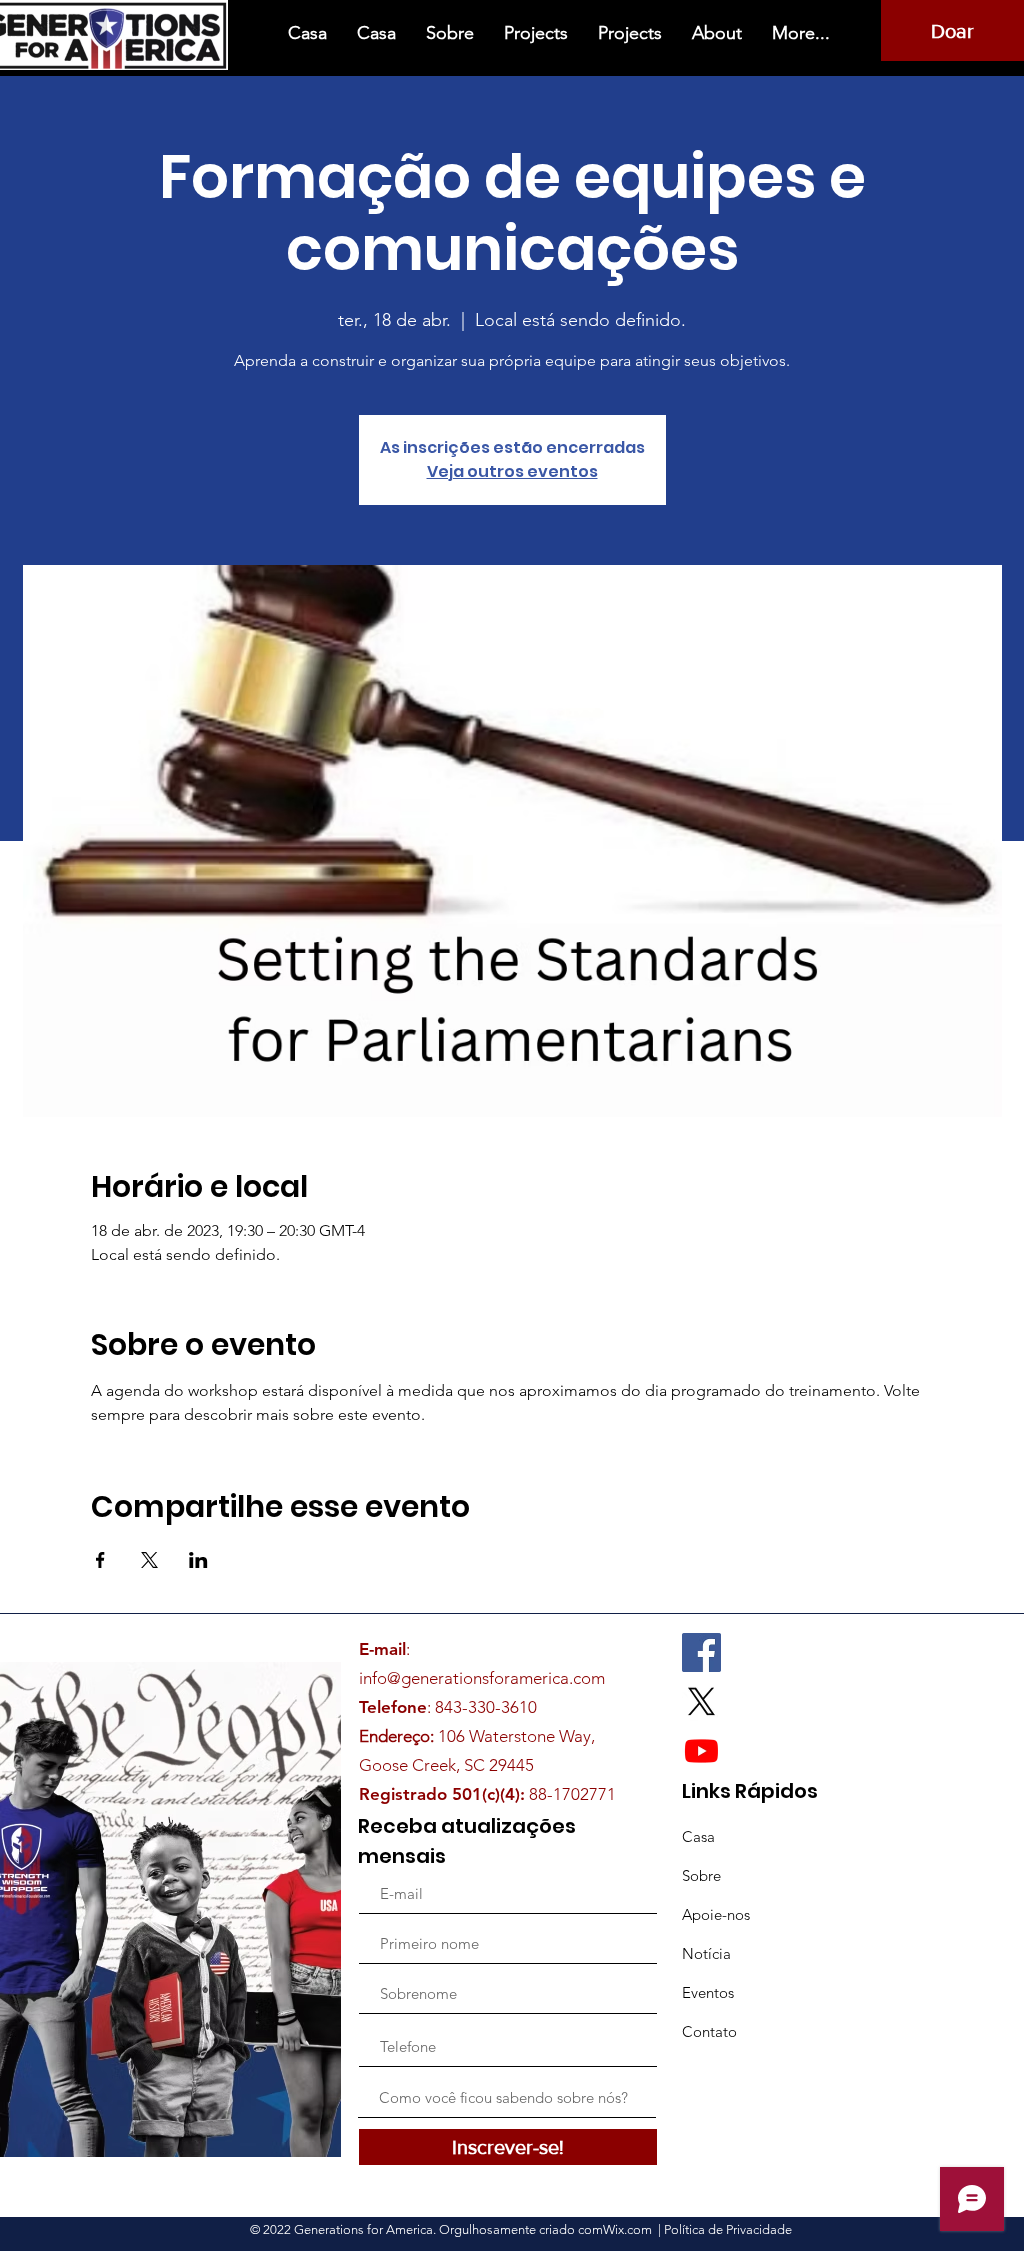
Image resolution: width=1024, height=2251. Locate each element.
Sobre (701, 1875)
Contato (709, 2031)
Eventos (708, 1992)
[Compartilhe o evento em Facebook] (100, 1560)
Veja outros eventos (512, 471)
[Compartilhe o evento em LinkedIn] (198, 1560)
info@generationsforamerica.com (482, 1678)
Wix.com (629, 2229)
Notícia (706, 1953)
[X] (701, 1701)
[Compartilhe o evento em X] (149, 1560)
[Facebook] (701, 1652)
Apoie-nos (716, 1914)
